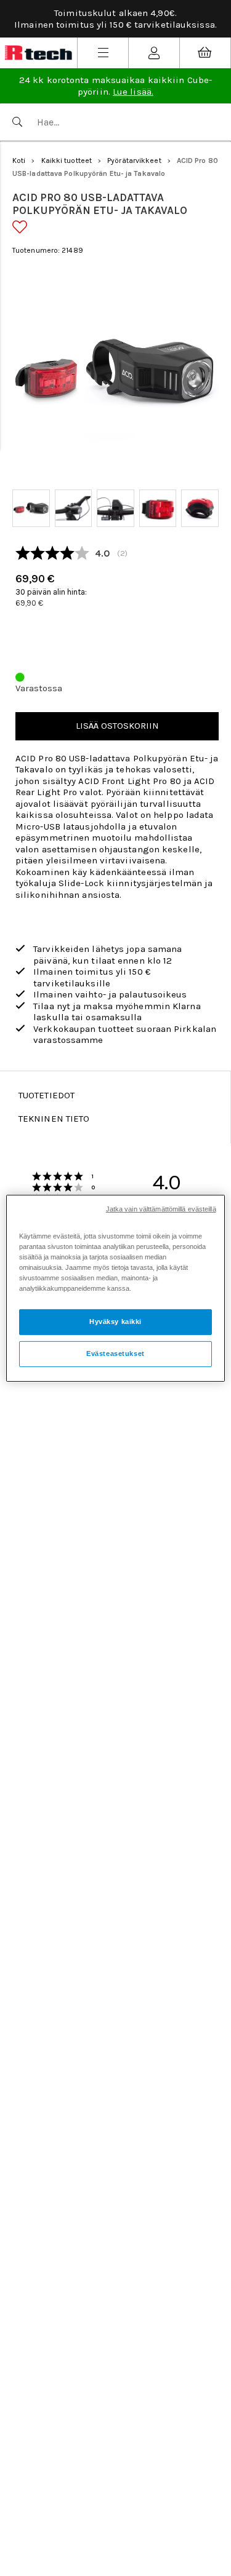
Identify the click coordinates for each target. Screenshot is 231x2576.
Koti (19, 161)
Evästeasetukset (115, 1353)
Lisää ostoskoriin (117, 726)
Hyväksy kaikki (115, 1322)
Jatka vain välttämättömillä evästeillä (161, 1208)
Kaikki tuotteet (67, 161)
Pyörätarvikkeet (134, 161)
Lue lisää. (133, 92)
